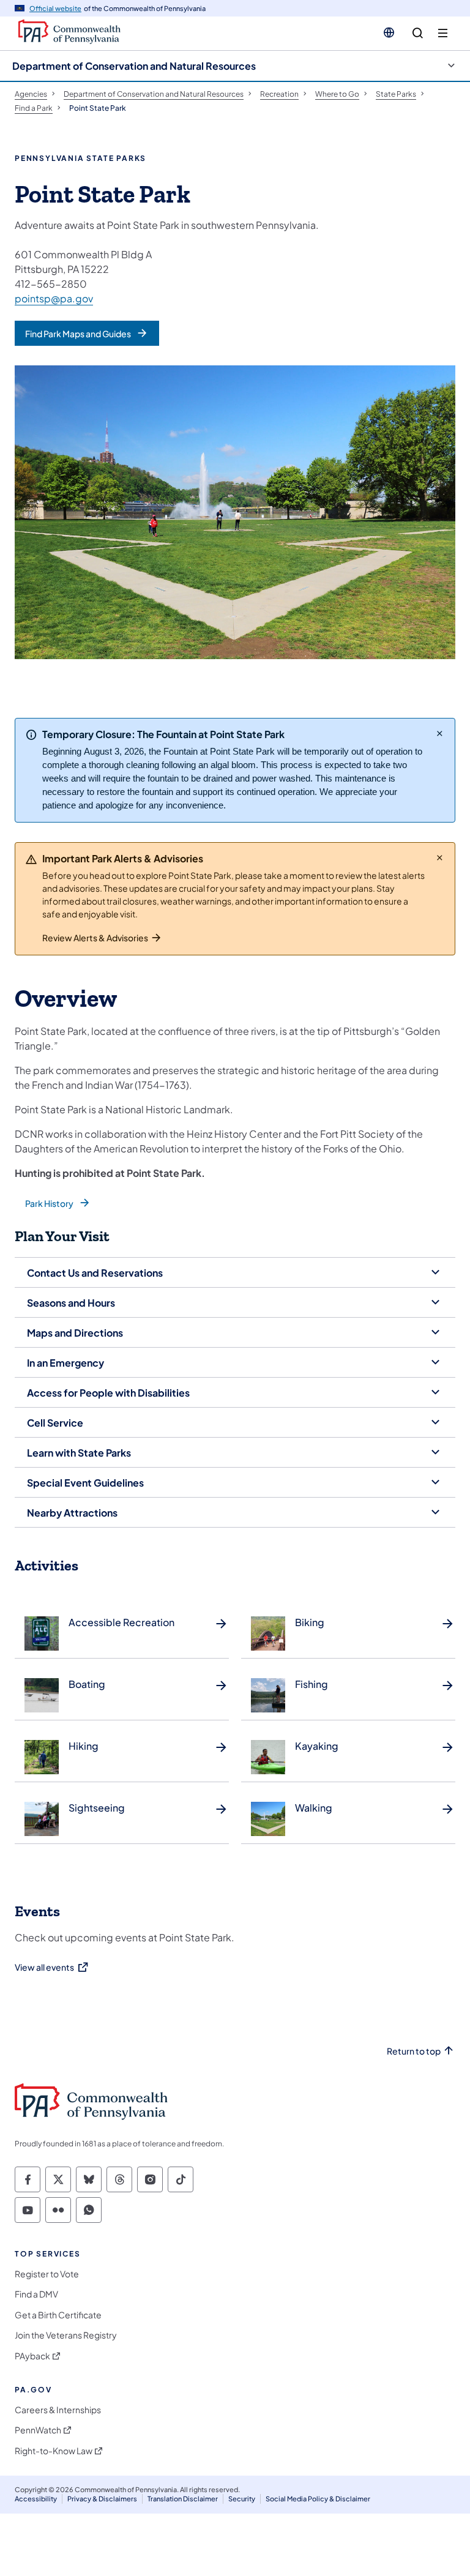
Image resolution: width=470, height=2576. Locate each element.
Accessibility (36, 2499)
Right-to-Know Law (54, 2451)
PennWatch (38, 2430)
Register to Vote (47, 2274)
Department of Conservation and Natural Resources (134, 66)
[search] (418, 33)
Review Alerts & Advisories (95, 938)
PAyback (32, 2356)
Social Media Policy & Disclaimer (318, 2499)
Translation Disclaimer (183, 2499)
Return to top (414, 2051)
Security (242, 2499)
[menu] (443, 33)
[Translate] (389, 32)
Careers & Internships (58, 2410)
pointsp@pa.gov (54, 298)
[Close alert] (440, 733)
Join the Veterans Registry (66, 2335)
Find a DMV (36, 2294)
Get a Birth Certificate (58, 2315)
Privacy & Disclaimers (102, 2499)
